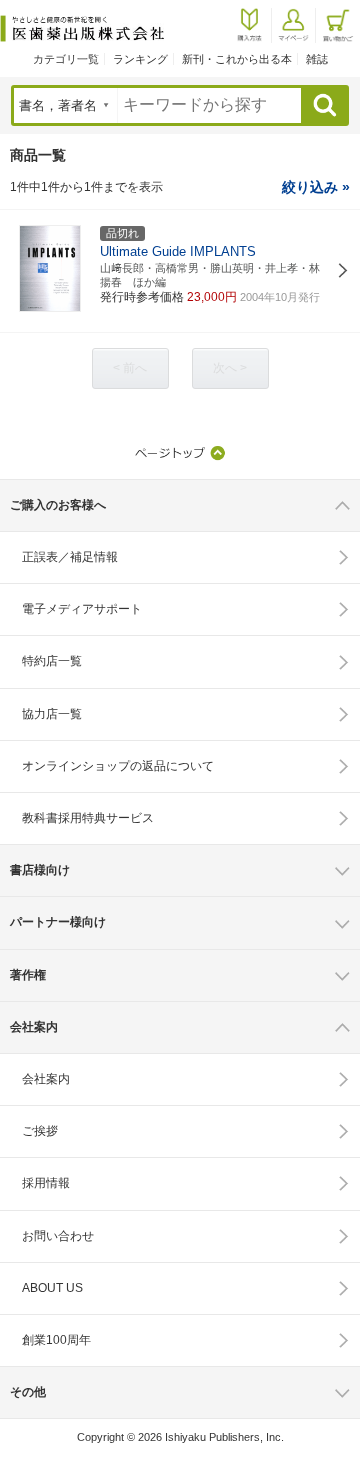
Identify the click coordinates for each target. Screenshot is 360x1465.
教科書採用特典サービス (88, 818)
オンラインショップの (118, 766)
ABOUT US (52, 1288)
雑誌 (317, 59)
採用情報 (46, 1183)
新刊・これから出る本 (237, 59)
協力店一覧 (52, 714)
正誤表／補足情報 (70, 557)
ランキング (140, 59)
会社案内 (46, 1079)
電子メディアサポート (82, 609)
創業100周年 (56, 1340)
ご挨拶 (40, 1131)
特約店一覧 (52, 661)
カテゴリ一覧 (66, 59)
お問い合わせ (58, 1236)
